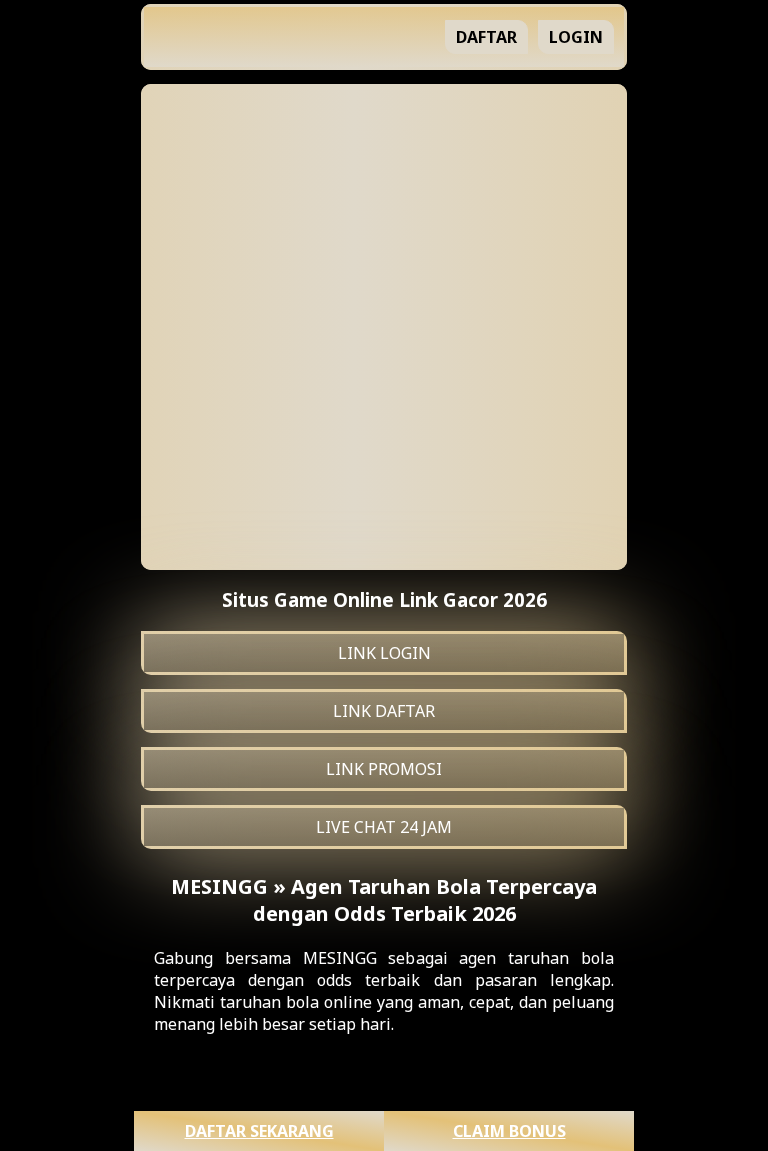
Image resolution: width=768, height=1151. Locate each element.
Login (576, 37)
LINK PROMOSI (384, 769)
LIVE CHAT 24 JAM (384, 827)
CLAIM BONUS (509, 1131)
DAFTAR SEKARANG (259, 1131)
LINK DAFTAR (384, 711)
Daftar (486, 37)
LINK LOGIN (384, 653)
